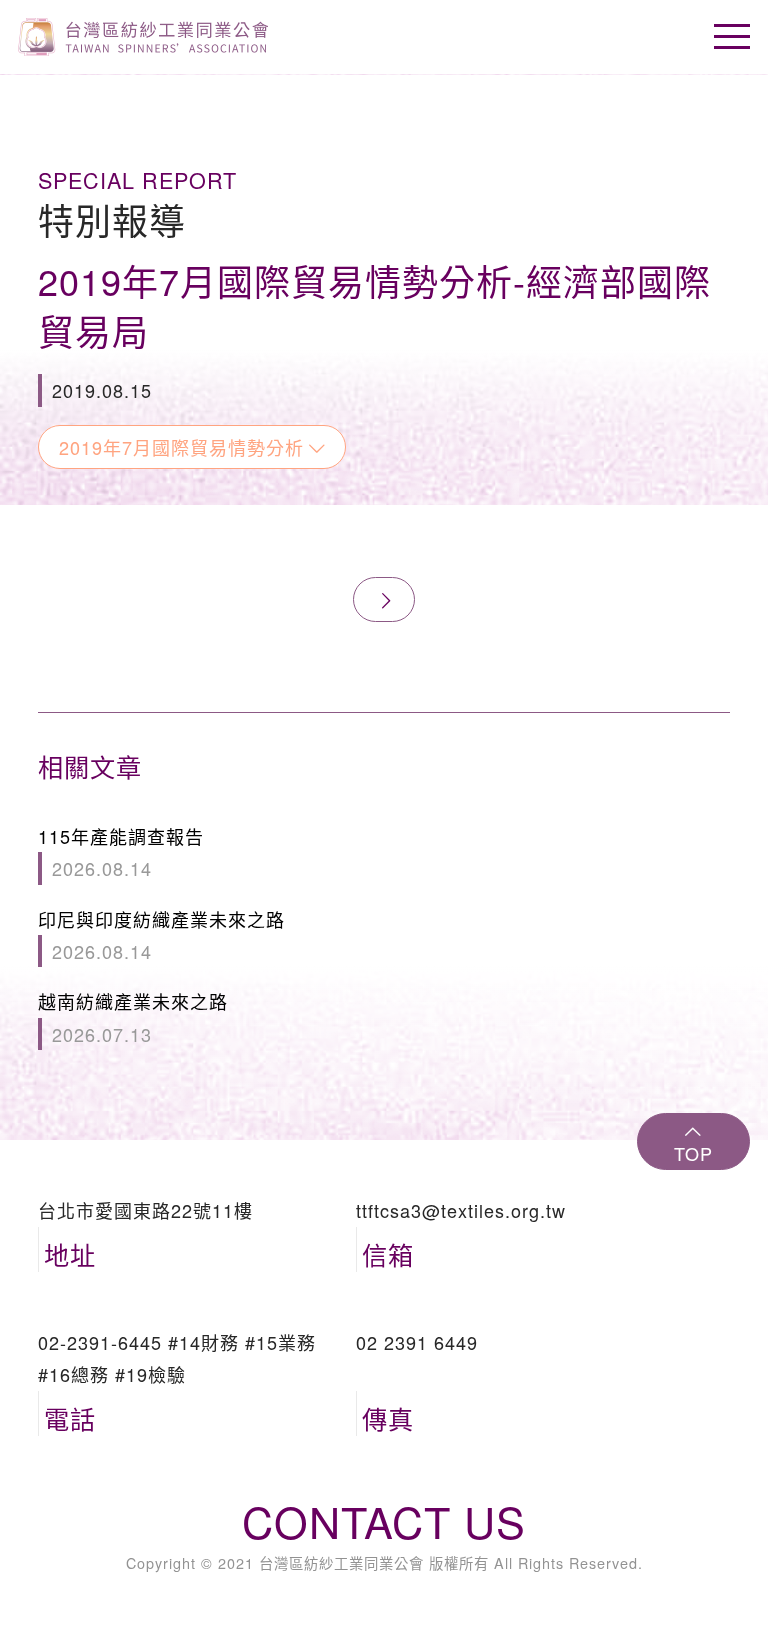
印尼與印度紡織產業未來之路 (161, 935)
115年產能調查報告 (121, 852)
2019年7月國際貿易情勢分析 (181, 447)
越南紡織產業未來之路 (133, 1017)
